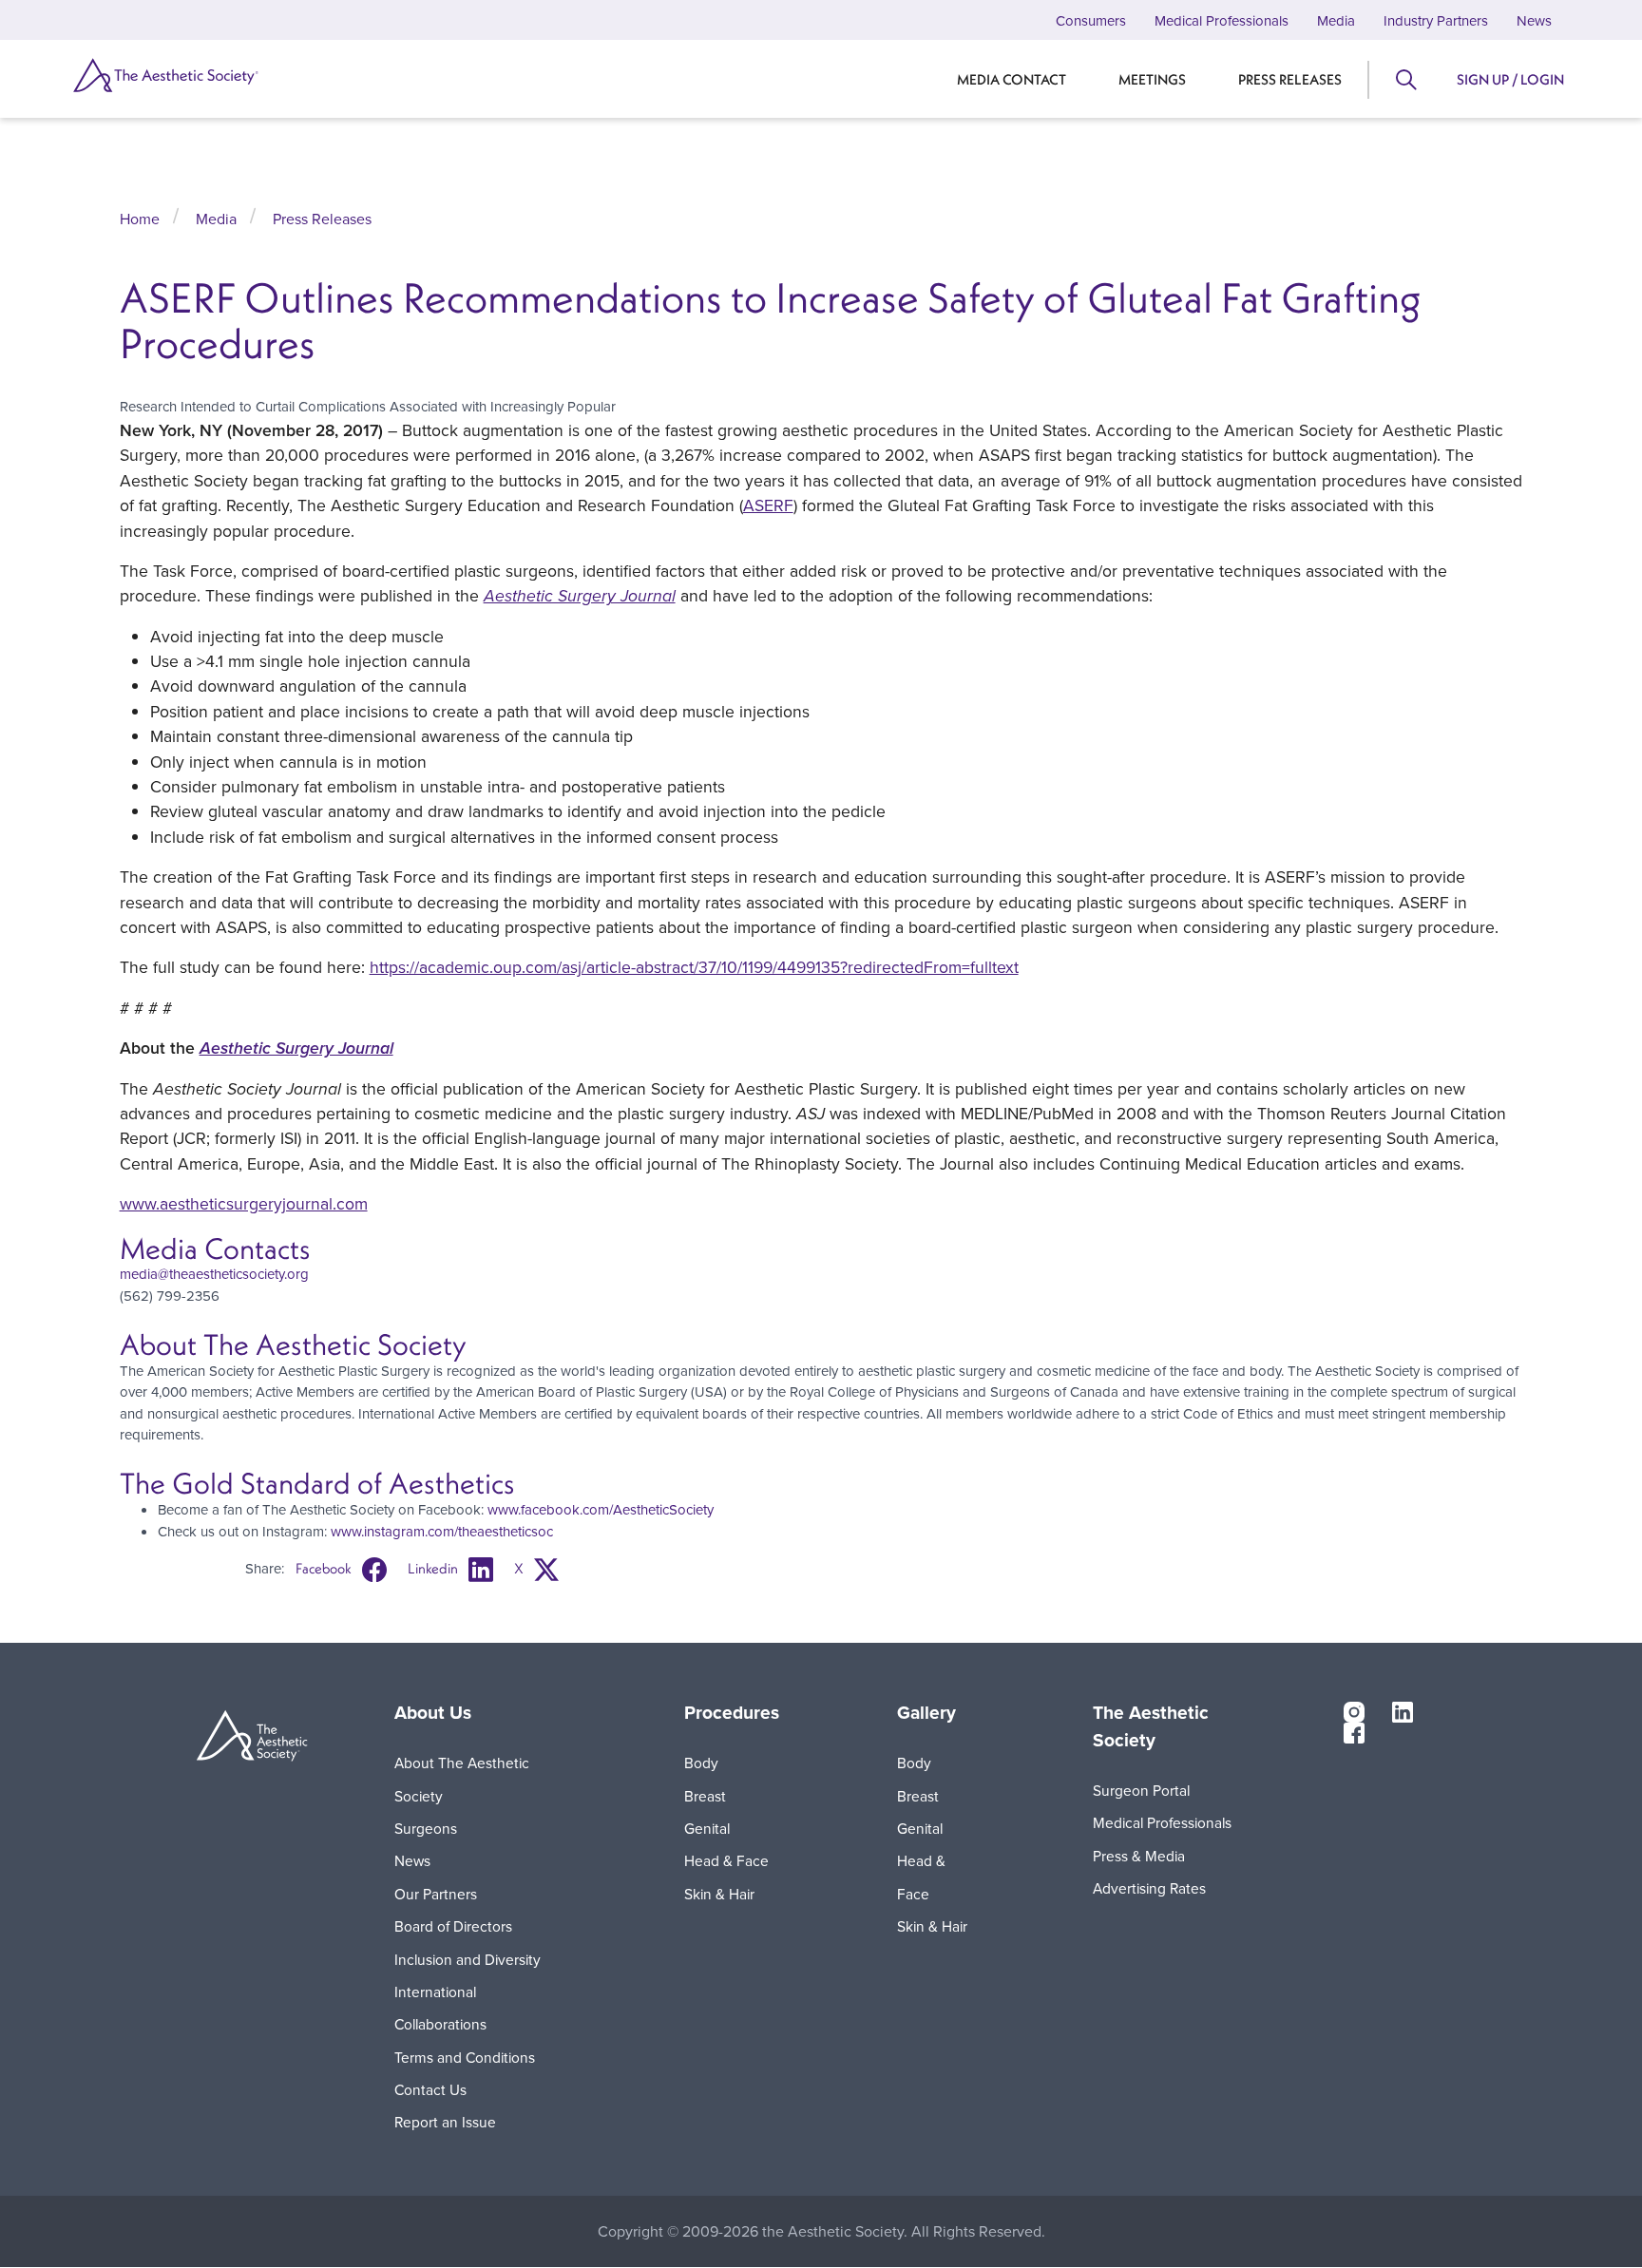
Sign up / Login (1510, 79)
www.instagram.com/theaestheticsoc (442, 1531)
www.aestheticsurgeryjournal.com (244, 1203)
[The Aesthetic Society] (185, 75)
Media (1336, 20)
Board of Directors (453, 1926)
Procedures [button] (732, 1713)
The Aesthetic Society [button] (1151, 1727)
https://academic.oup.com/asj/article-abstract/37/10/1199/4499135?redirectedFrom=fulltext (694, 967)
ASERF (768, 505)
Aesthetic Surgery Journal (580, 596)
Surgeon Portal (1141, 1790)
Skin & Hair (719, 1894)
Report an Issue (445, 2122)
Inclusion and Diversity (468, 1959)
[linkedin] (1403, 1710)
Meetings (1152, 79)
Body (701, 1763)
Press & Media (1139, 1856)
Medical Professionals (1222, 20)
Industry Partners (1436, 20)
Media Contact (1012, 79)
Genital (707, 1828)
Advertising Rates (1149, 1888)
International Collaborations (440, 2008)
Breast (705, 1796)
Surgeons (426, 1828)
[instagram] (1354, 1710)
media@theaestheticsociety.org (214, 1274)
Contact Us (430, 2089)
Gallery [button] (926, 1713)
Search (1405, 80)
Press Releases (1290, 79)
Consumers (1091, 20)
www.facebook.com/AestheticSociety (601, 1509)
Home (140, 219)
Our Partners (436, 1894)
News (1534, 20)
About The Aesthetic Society (462, 1779)
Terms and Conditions (465, 2057)
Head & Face (726, 1860)
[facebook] (1354, 1732)
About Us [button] (433, 1713)
